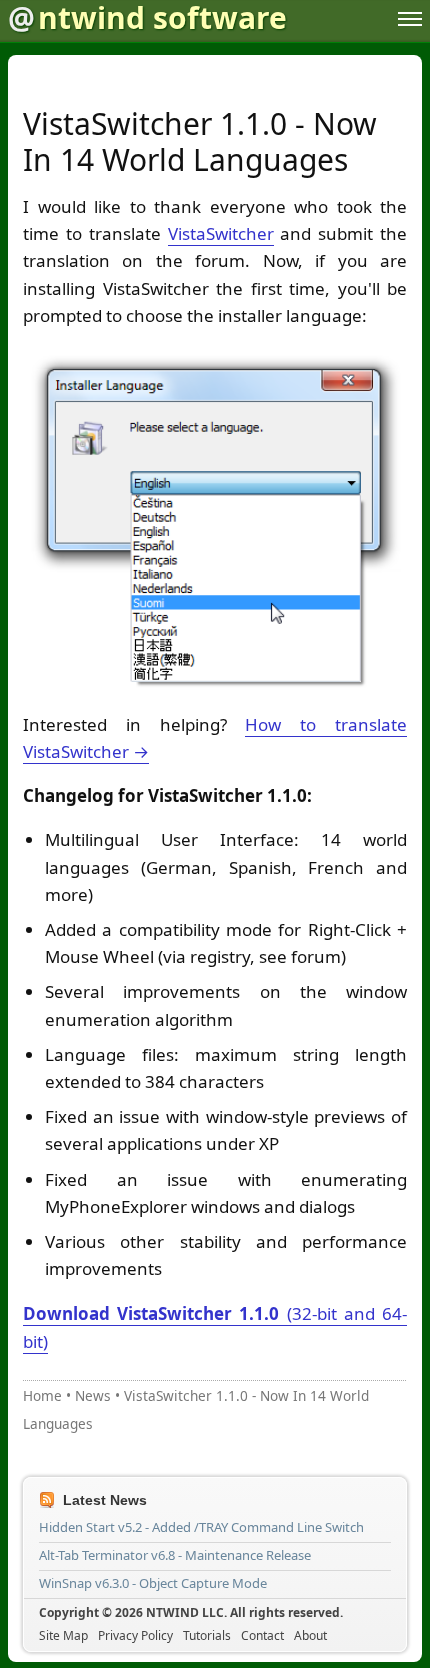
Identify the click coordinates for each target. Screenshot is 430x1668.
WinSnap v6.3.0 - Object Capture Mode (153, 1583)
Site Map (63, 1635)
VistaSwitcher (221, 233)
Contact (262, 1635)
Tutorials (207, 1635)
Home (42, 1395)
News (93, 1395)
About (310, 1635)
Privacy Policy (135, 1635)
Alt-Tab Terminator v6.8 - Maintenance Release (175, 1555)
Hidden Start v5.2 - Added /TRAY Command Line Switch (201, 1527)
